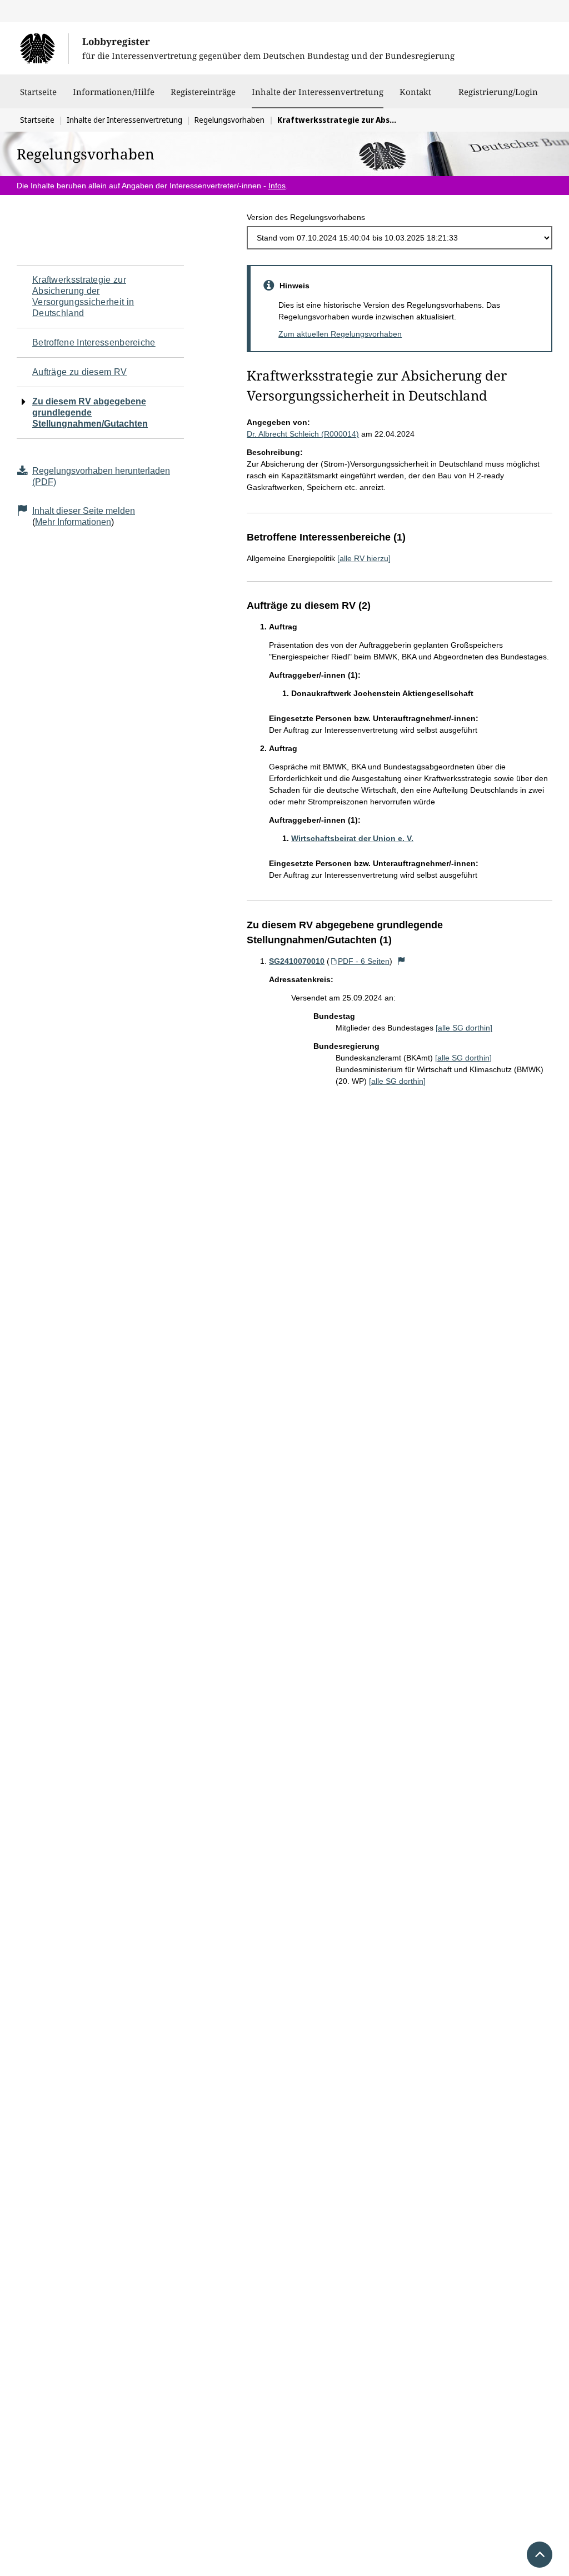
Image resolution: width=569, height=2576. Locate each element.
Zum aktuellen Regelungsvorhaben (340, 334)
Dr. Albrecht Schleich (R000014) (303, 434)
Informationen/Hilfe (114, 92)
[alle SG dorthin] (464, 1028)
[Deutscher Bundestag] (44, 48)
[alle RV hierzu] (364, 558)
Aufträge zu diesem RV (79, 372)
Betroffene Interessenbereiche (94, 342)
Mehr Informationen (73, 522)
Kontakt (415, 92)
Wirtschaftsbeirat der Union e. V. (352, 838)
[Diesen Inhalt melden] (401, 961)
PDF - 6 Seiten (364, 961)
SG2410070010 (297, 961)
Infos (277, 186)
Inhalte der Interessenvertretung (318, 91)
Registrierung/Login (498, 92)
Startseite (38, 92)
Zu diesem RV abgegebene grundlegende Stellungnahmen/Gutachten (90, 412)
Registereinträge (203, 92)
